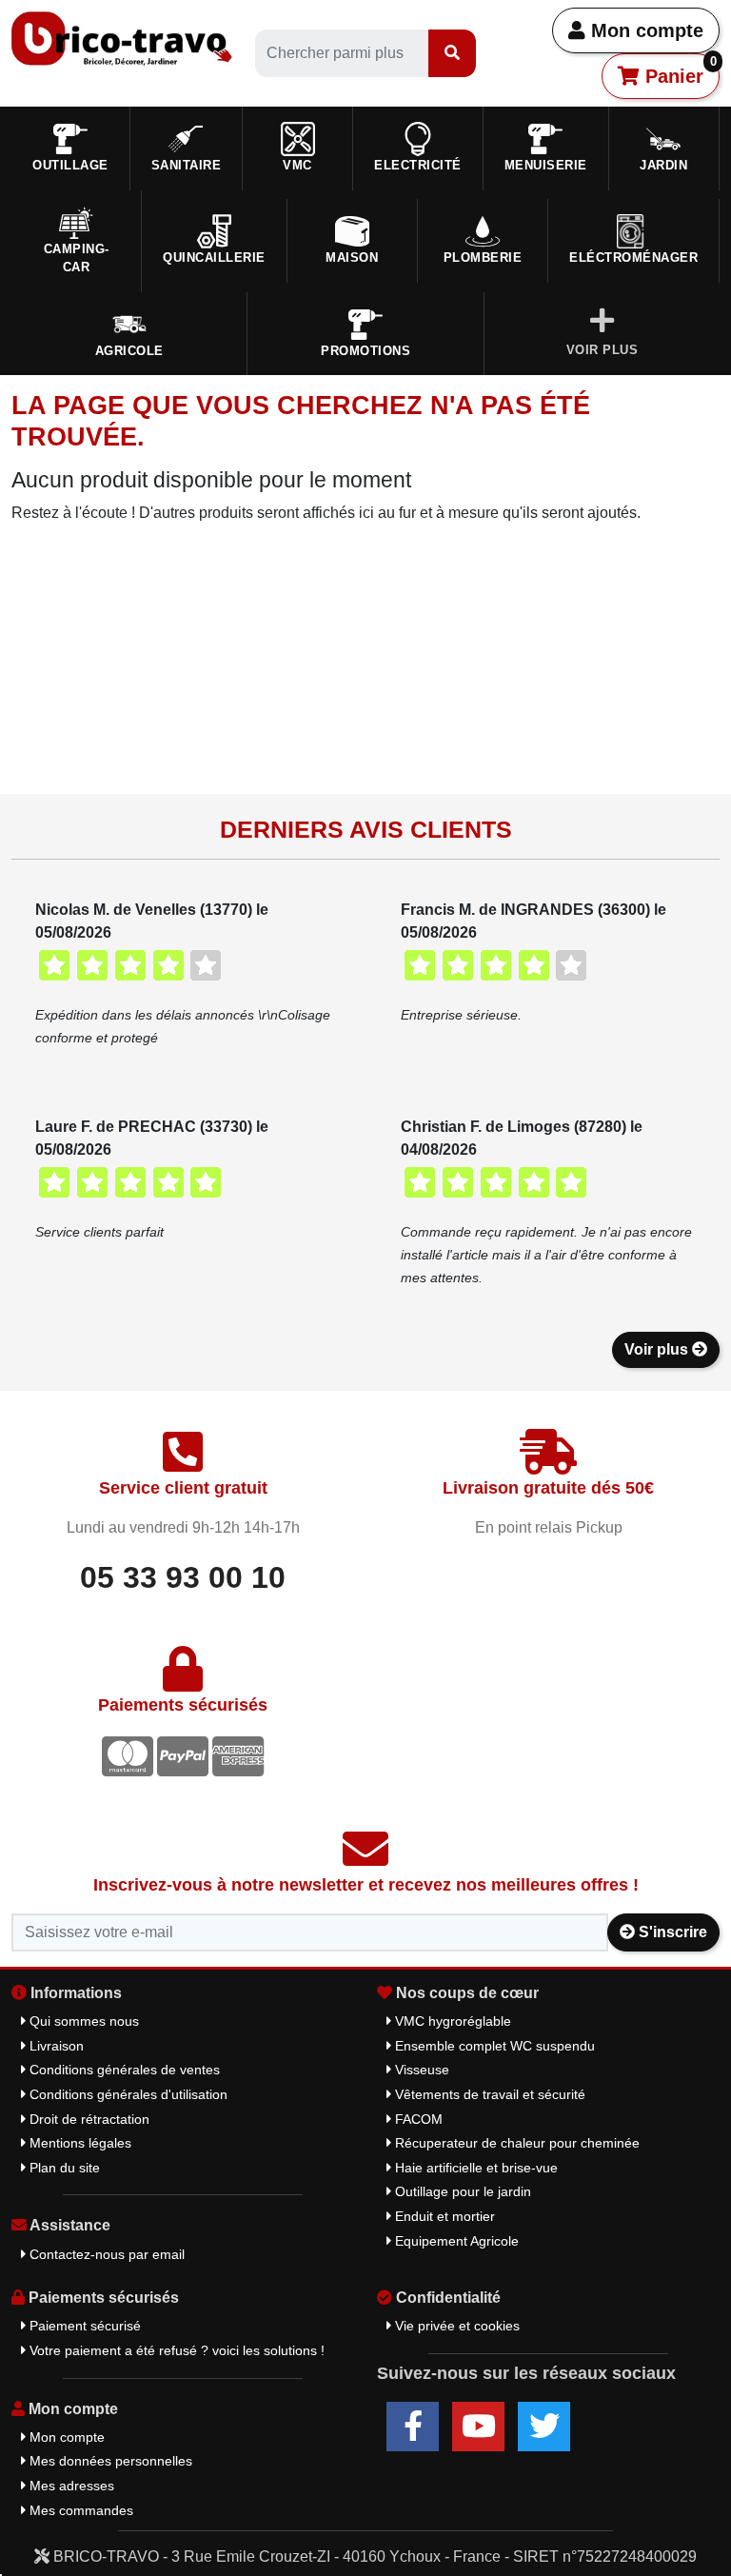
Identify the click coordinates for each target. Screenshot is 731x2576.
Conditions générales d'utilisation (127, 2094)
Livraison (55, 2046)
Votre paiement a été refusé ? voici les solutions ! (175, 2350)
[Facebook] (413, 2427)
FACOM (417, 2119)
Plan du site (63, 2168)
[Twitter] (544, 2427)
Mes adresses (70, 2486)
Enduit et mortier (443, 2216)
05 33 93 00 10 (183, 1577)
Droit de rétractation (88, 2119)
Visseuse (420, 2070)
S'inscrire (671, 1932)
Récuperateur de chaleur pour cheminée (515, 2143)
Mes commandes (79, 2510)
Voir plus (658, 1349)
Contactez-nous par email (105, 2254)
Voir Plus (603, 350)
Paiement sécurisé (83, 2326)
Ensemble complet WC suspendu (493, 2046)
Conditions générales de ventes (123, 2070)
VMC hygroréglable (451, 2021)
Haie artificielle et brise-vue (474, 2168)
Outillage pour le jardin (461, 2191)
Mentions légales (79, 2143)
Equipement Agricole (455, 2241)
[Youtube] (478, 2427)
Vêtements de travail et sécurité (488, 2094)
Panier (678, 70)
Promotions (365, 351)
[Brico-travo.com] (122, 38)
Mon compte (644, 30)
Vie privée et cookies (455, 2326)
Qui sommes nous (82, 2021)
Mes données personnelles (109, 2461)
